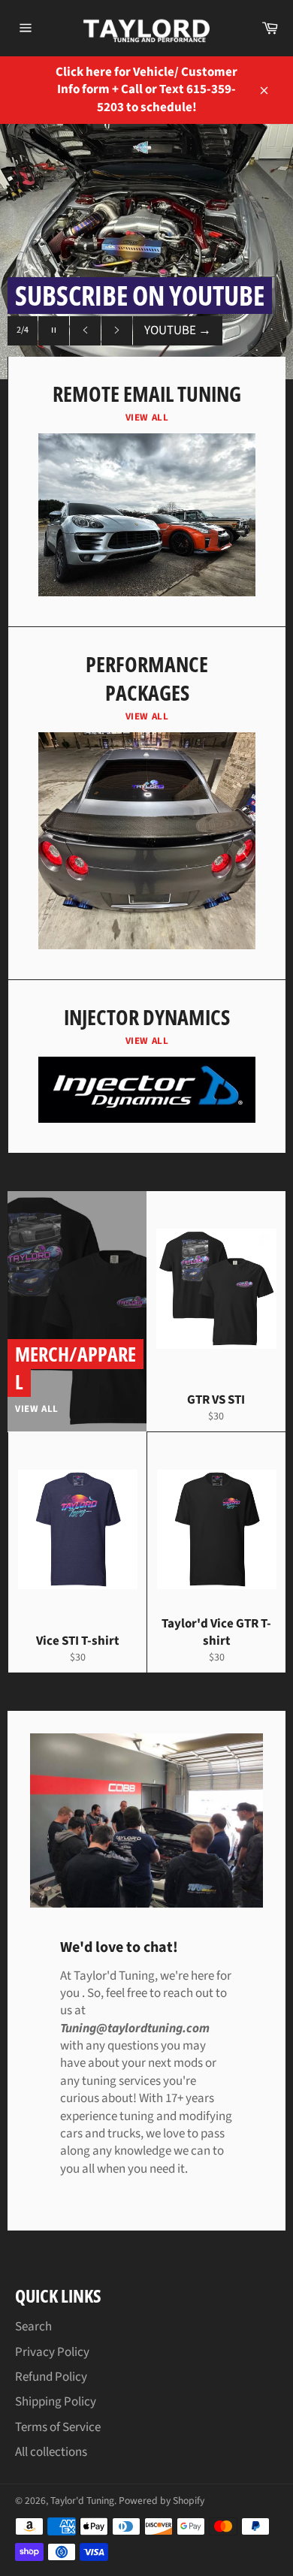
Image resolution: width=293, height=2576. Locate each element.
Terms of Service (58, 2427)
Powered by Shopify (162, 2501)
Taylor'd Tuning (82, 2501)
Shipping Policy (56, 2402)
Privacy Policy (52, 2352)
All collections (51, 2452)
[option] (146, 252)
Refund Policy (51, 2377)
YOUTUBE (178, 330)
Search (33, 2327)
